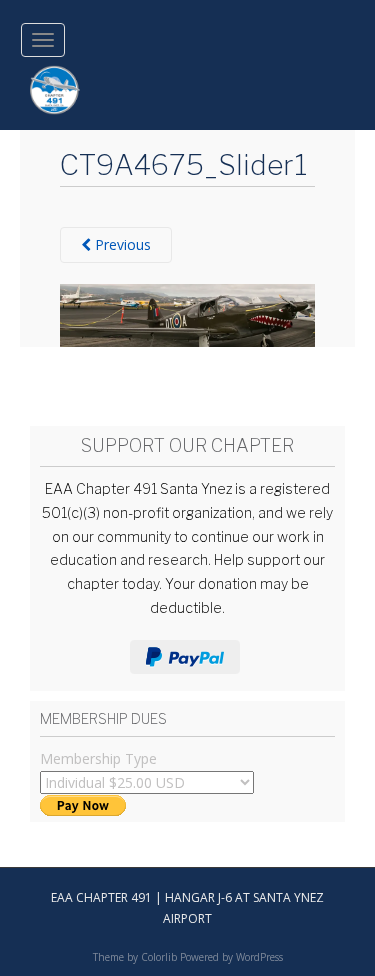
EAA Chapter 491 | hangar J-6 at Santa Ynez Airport (187, 907)
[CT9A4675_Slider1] (187, 313)
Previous (121, 244)
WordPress (259, 957)
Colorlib (159, 957)
